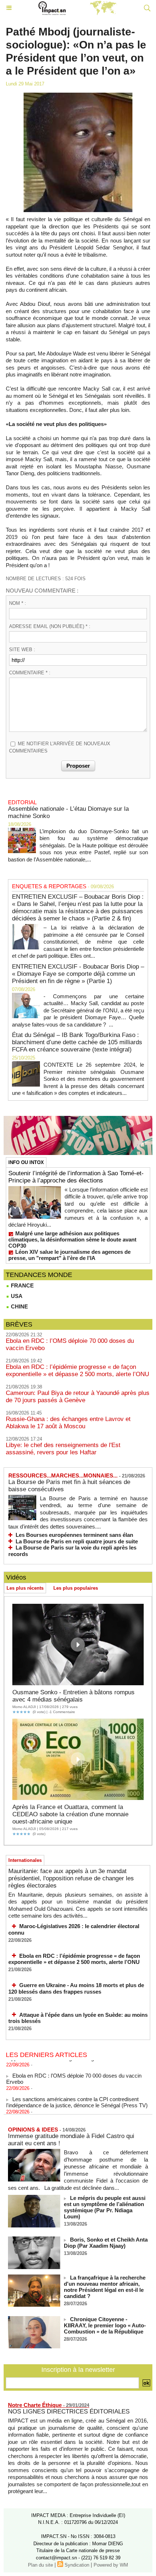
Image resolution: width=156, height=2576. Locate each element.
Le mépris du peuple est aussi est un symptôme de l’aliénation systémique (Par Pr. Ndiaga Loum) (105, 2207)
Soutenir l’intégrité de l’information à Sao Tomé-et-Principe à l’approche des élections (76, 1177)
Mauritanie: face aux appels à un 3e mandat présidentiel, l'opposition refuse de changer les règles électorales (71, 1878)
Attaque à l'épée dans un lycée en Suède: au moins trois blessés (78, 2018)
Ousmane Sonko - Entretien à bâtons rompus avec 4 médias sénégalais (73, 1696)
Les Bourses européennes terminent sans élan (74, 1535)
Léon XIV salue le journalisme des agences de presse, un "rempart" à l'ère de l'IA (69, 1255)
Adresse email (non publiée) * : (50, 626)
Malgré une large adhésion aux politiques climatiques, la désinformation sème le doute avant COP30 (72, 1239)
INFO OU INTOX (26, 1162)
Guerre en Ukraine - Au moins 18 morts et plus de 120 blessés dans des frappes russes (76, 1988)
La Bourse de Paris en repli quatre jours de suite (77, 1541)
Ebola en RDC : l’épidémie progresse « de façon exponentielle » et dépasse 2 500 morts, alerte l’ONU (77, 1371)
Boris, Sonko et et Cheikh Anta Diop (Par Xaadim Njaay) (106, 2243)
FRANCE (22, 1285)
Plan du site (40, 2565)
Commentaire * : (30, 673)
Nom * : (18, 603)
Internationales (25, 1860)
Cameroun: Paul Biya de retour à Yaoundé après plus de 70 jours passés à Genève (78, 1397)
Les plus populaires (76, 1588)
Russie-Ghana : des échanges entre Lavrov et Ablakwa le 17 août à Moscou (68, 1423)
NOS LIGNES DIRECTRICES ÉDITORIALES (69, 2411)
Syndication (77, 2565)
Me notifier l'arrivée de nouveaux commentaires (60, 747)
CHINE (19, 1306)
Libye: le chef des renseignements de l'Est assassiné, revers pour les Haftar (63, 1449)
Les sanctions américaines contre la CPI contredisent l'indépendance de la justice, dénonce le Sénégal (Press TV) (77, 2096)
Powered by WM (111, 2565)
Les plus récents (25, 1588)
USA (16, 1296)
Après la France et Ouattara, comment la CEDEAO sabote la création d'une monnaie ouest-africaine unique (70, 1814)
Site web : (22, 650)
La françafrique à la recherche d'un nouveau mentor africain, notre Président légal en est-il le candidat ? (105, 2287)
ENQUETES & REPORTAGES (49, 886)
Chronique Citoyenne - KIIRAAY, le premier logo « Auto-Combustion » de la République (105, 2325)
